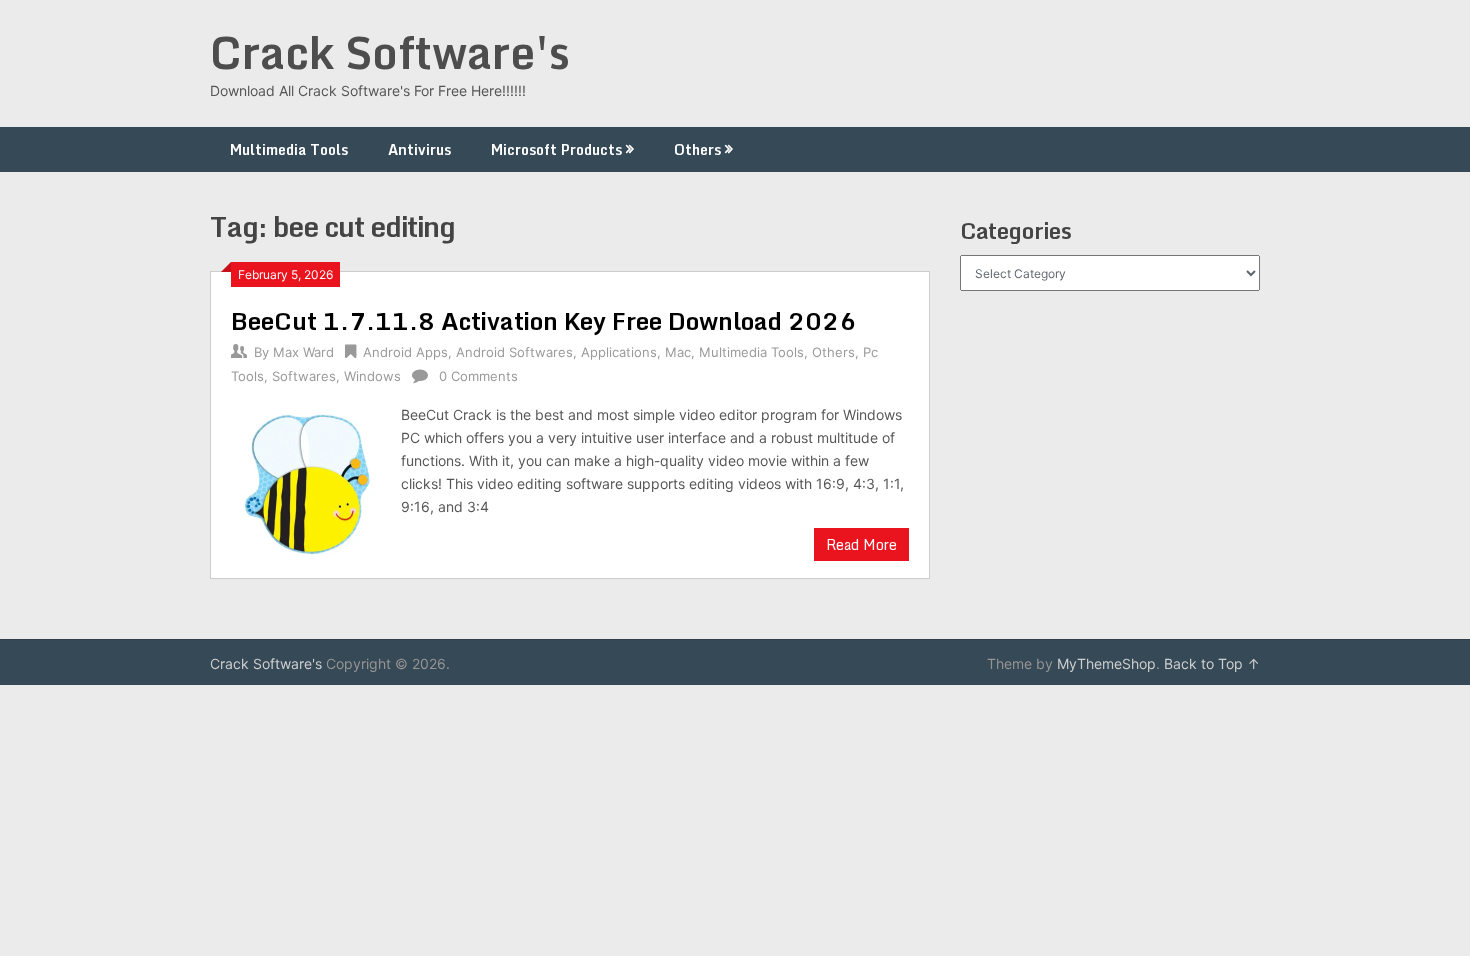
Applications (619, 352)
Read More (861, 544)
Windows (372, 376)
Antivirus (419, 149)
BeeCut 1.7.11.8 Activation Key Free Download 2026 (543, 320)
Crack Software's (390, 52)
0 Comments (478, 376)
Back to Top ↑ (1212, 663)
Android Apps (405, 352)
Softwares (304, 376)
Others (697, 149)
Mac (678, 352)
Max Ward (303, 352)
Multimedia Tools (289, 149)
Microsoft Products (556, 149)
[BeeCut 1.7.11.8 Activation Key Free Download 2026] (306, 480)
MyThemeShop (1106, 663)
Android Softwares (514, 352)
